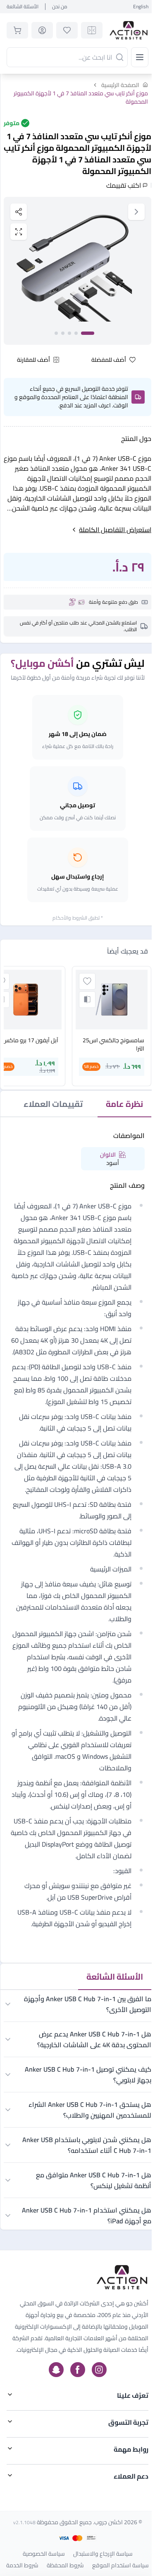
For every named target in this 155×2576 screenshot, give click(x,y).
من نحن (60, 7)
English (141, 7)
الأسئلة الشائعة (23, 7)
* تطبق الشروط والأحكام (78, 918)
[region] (77, 271)
